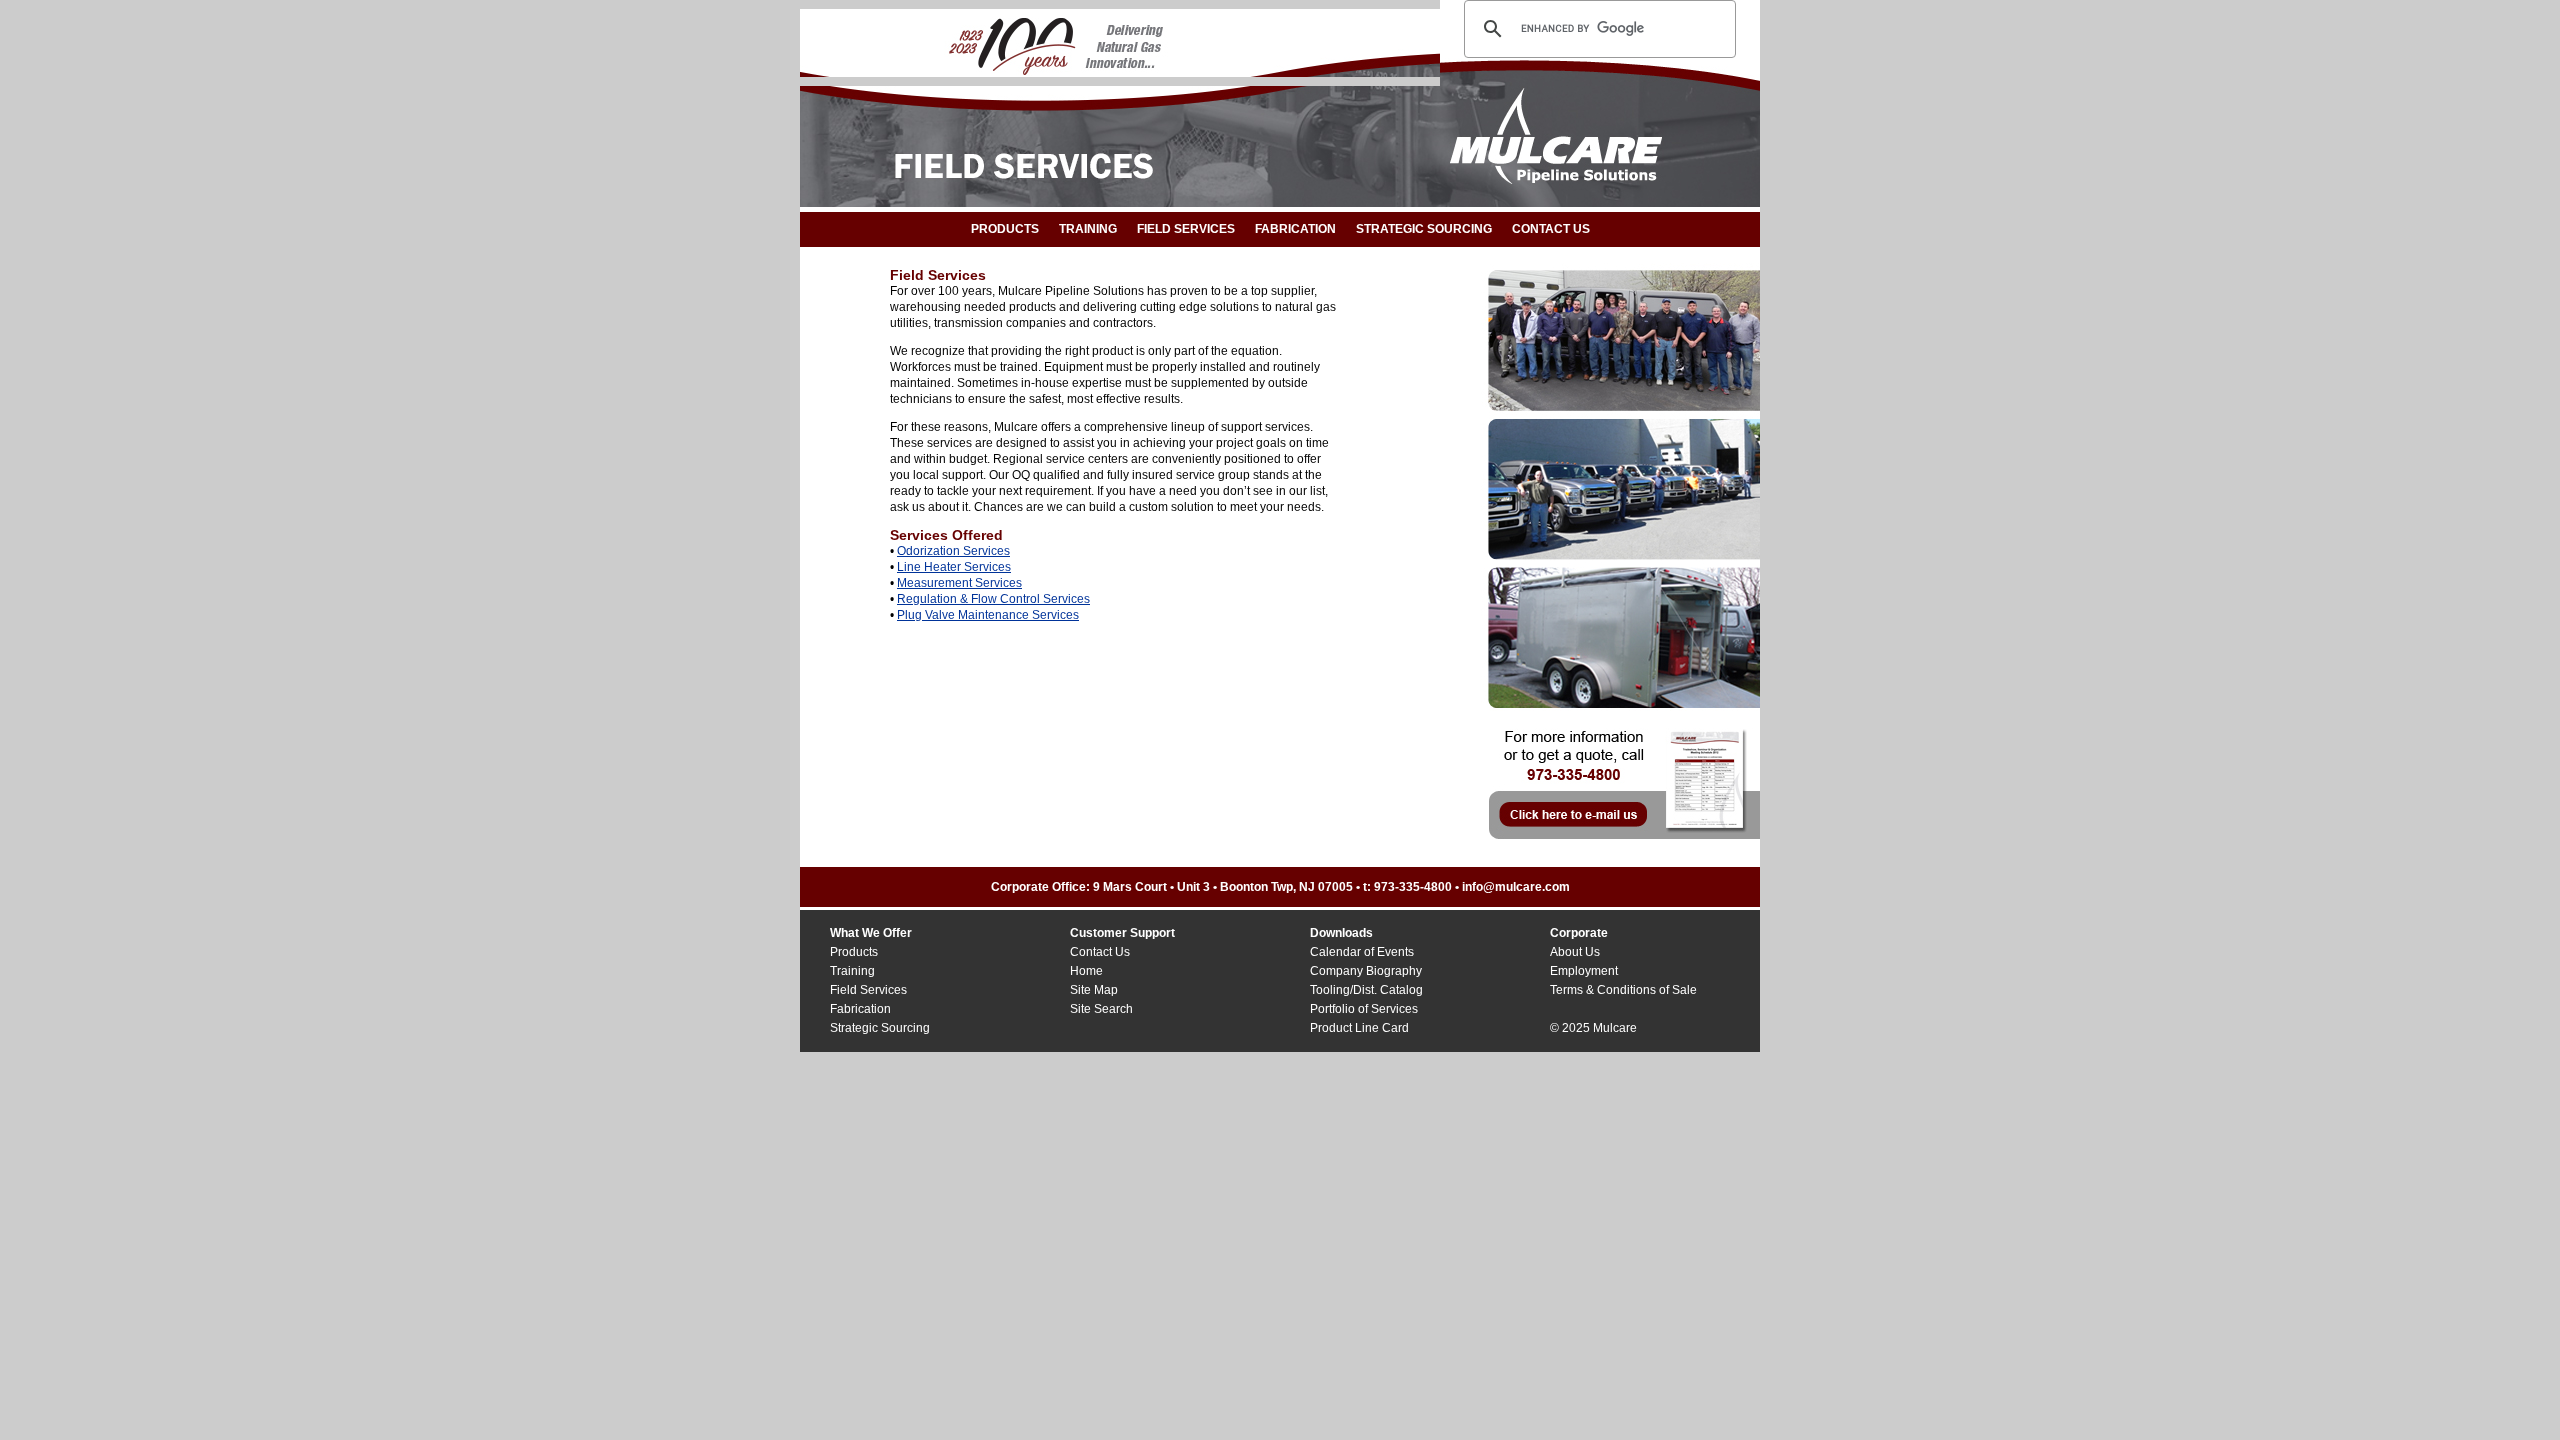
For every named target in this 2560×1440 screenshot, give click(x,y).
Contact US (1551, 229)
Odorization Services (953, 551)
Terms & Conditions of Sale (1623, 990)
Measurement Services (959, 583)
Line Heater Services (954, 567)
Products (1005, 229)
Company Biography (1366, 971)
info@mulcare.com (1516, 887)
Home (1086, 971)
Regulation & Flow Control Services (993, 599)
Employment (1584, 971)
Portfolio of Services (1364, 1009)
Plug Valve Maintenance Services (988, 615)
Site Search (1101, 1009)
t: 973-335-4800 (1407, 887)
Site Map (1094, 990)
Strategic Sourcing (1424, 229)
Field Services (1186, 229)
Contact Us (1100, 952)
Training (1088, 229)
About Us (1575, 952)
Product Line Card (1359, 1028)
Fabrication (1295, 229)
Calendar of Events (1362, 952)
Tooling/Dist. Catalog (1366, 990)
